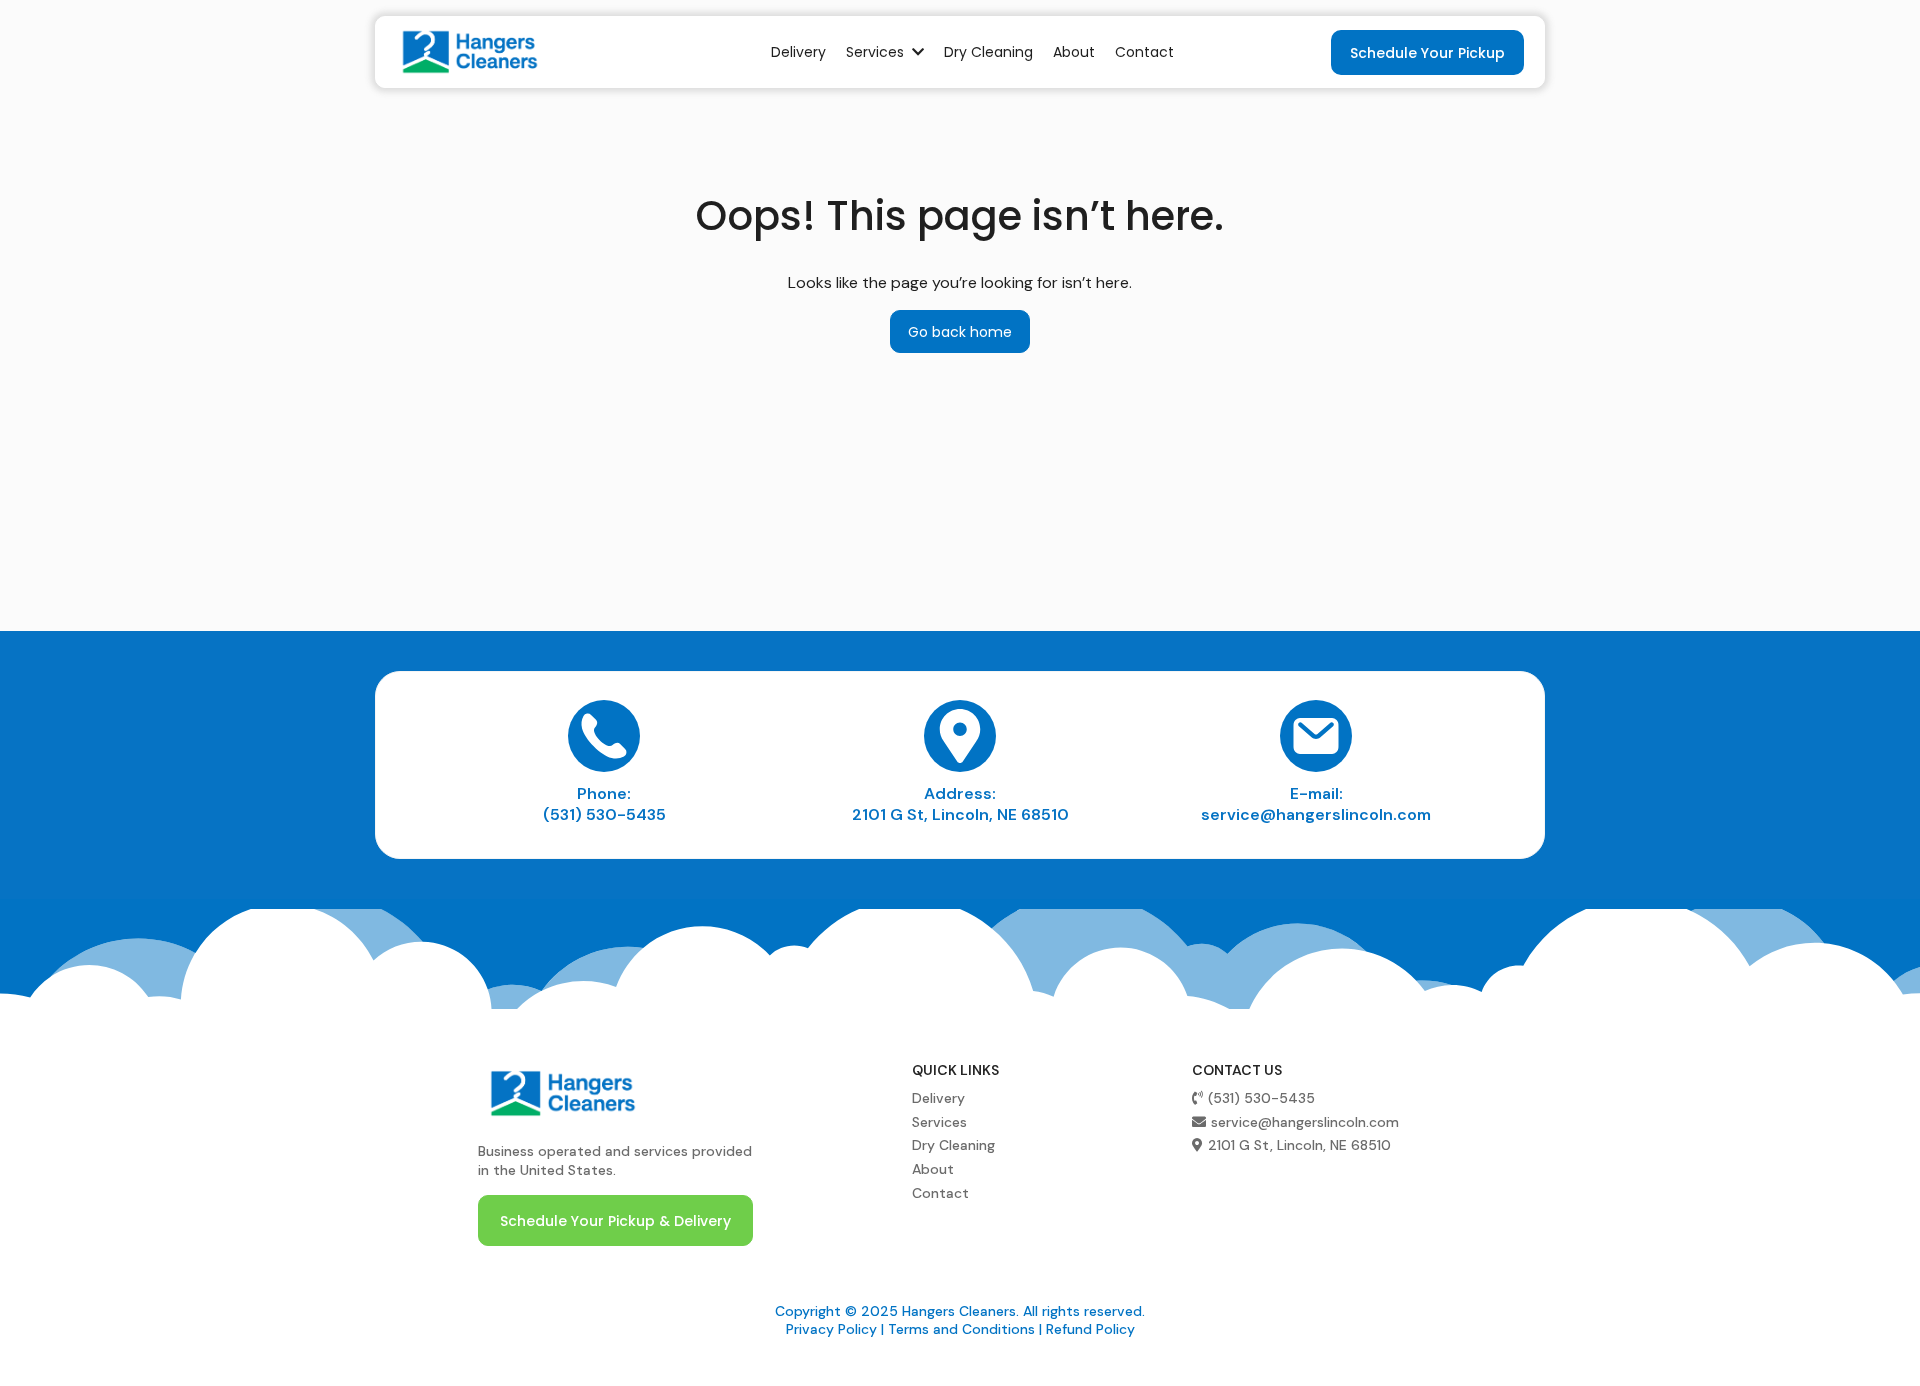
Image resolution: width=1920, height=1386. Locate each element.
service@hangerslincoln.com (1316, 814)
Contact (940, 1193)
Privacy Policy (831, 1329)
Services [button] (877, 52)
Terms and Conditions (961, 1329)
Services (939, 1122)
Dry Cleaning (953, 1145)
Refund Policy (1090, 1329)
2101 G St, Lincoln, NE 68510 (960, 814)
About (933, 1169)
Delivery (938, 1098)
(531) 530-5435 (604, 814)
